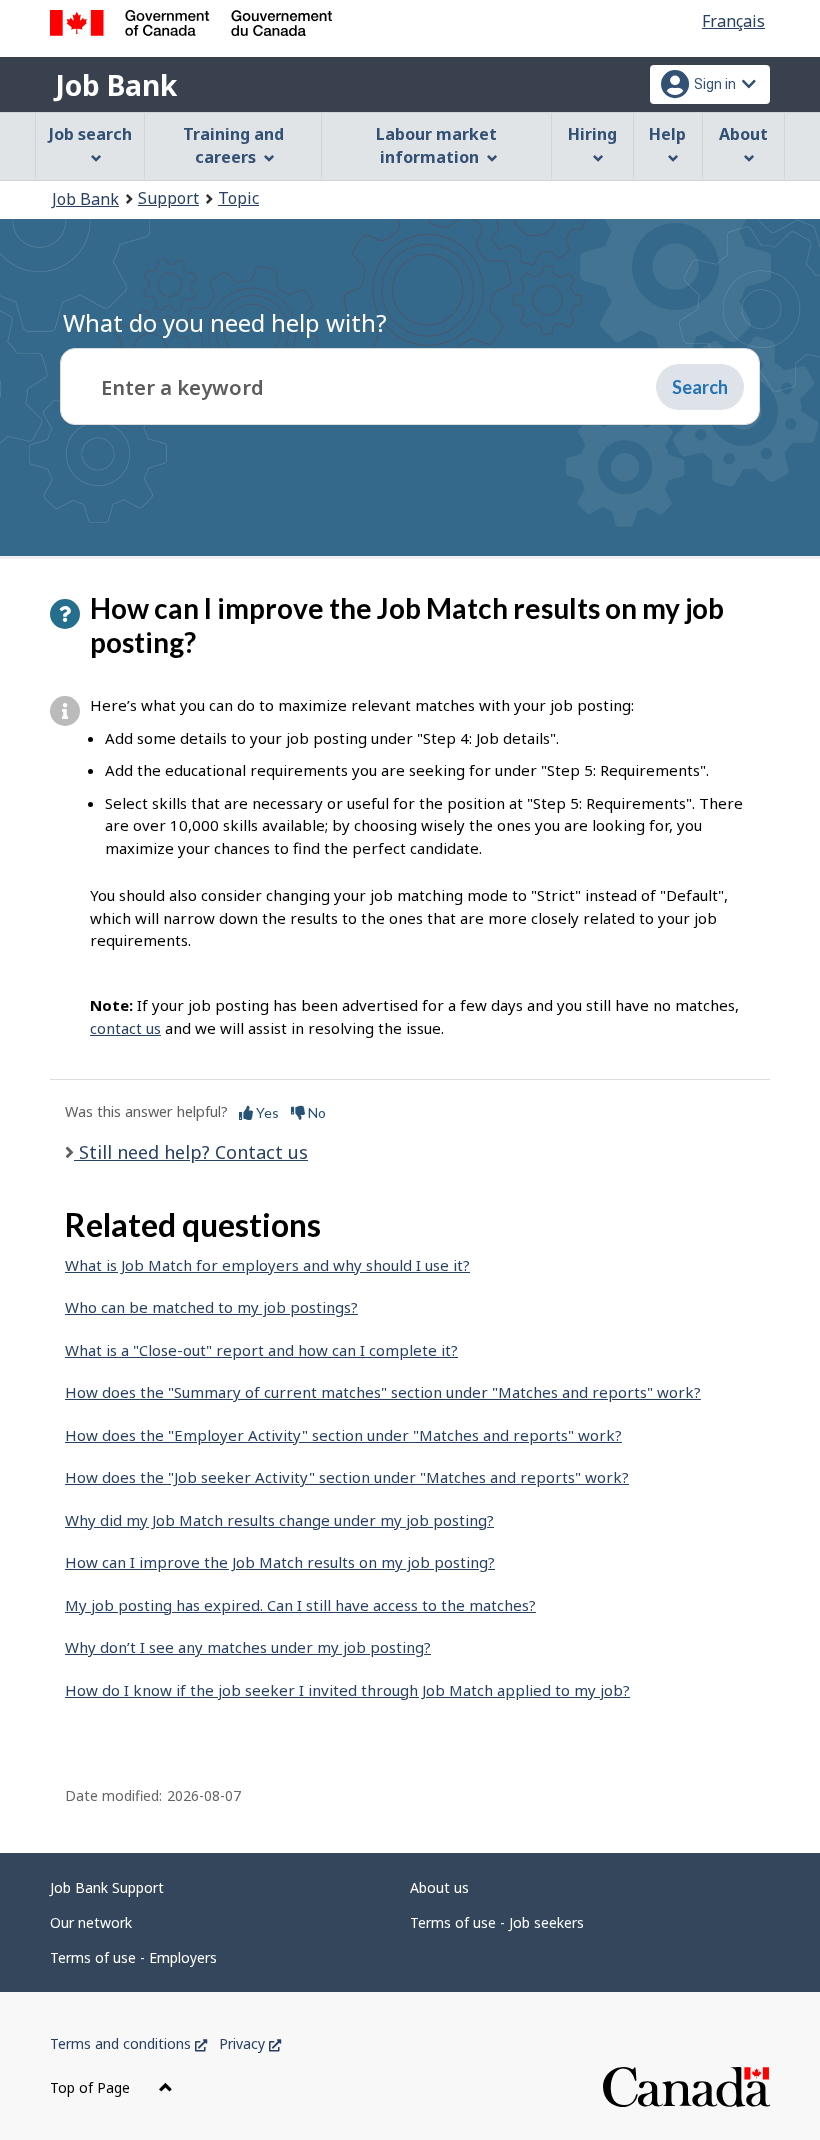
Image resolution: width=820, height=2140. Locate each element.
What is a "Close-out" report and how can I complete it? (261, 1350)
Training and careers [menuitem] (233, 145)
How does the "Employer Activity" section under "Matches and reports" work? (343, 1435)
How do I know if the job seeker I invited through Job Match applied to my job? (347, 1690)
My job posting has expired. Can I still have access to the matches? (300, 1605)
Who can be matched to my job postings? (211, 1307)
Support (168, 198)
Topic (238, 198)
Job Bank (116, 85)
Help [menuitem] (667, 134)
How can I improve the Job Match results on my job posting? (280, 1562)
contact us (125, 1028)
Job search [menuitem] (90, 134)
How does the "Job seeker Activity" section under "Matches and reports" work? (347, 1477)
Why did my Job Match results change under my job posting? (279, 1520)
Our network (91, 1922)
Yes (266, 1112)
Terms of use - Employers (133, 1957)
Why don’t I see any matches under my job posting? (248, 1647)
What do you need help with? (225, 322)
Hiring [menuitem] (592, 134)
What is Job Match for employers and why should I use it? (267, 1265)
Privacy (250, 2043)
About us (439, 1887)
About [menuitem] (743, 134)
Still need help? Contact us (191, 1152)
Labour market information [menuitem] (436, 145)
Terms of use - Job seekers (497, 1922)
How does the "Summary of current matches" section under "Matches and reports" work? (383, 1392)
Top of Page (92, 2087)
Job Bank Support (107, 1887)
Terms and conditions (128, 2043)
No (315, 1112)
